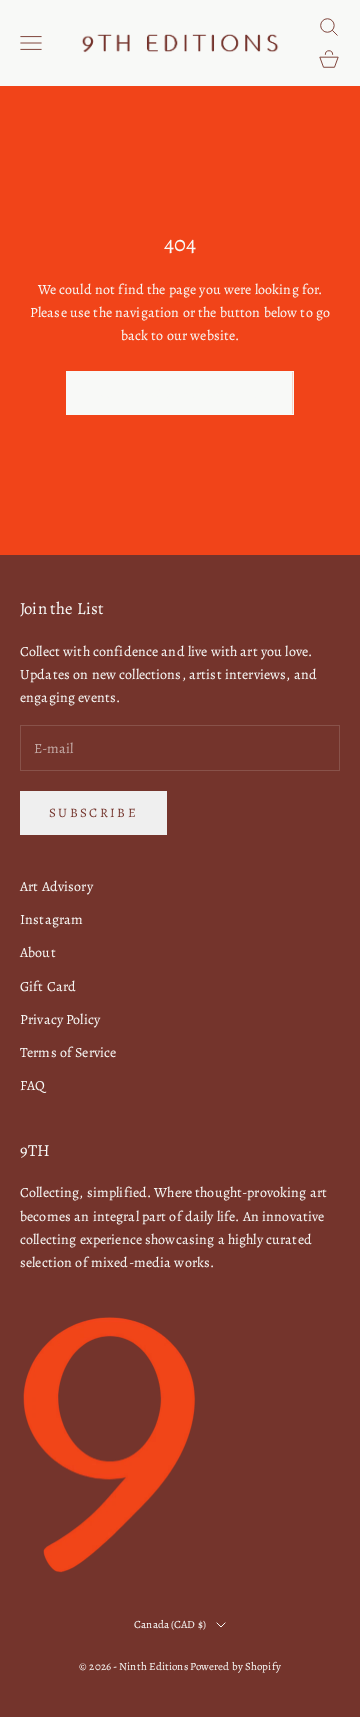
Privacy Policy (60, 1019)
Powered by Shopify (235, 1666)
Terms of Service (68, 1052)
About (38, 952)
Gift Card (48, 986)
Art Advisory (56, 886)
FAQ (32, 1085)
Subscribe (93, 812)
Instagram (51, 919)
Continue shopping (180, 393)
